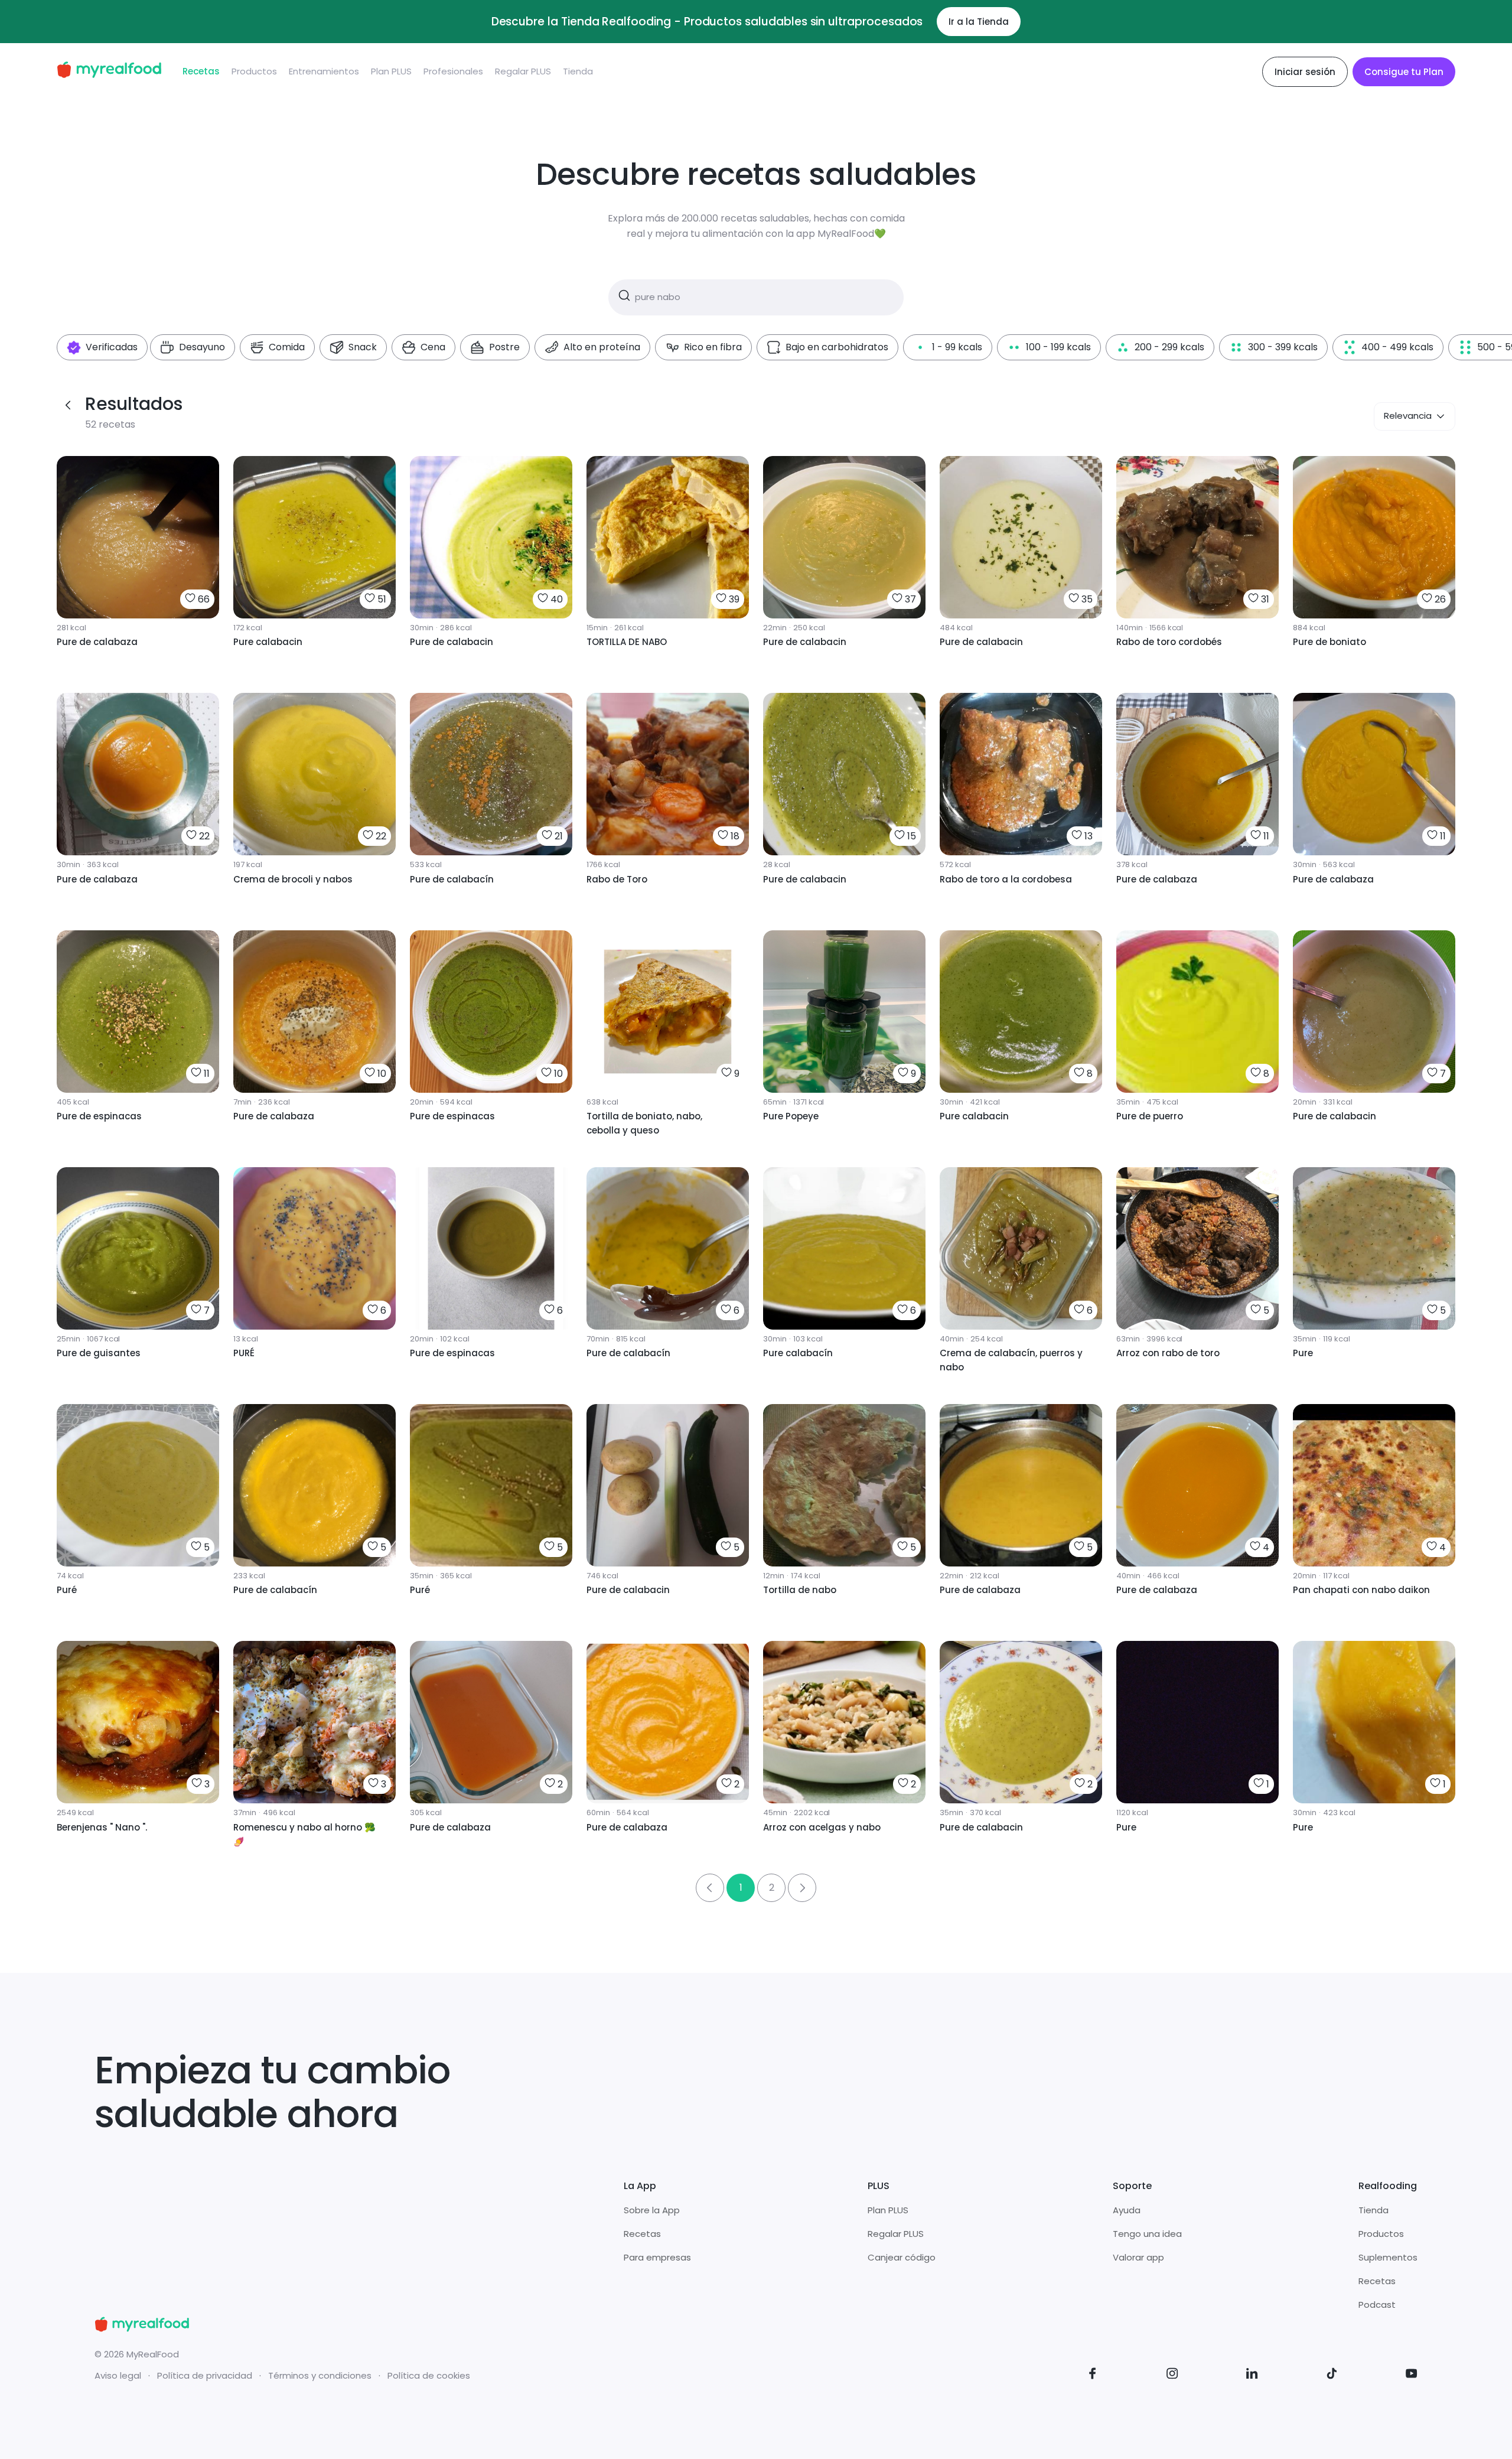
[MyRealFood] (109, 72)
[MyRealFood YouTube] (1412, 2375)
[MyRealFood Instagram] (1172, 2375)
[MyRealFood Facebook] (1093, 2375)
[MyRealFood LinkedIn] (1252, 2375)
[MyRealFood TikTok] (1332, 2375)
